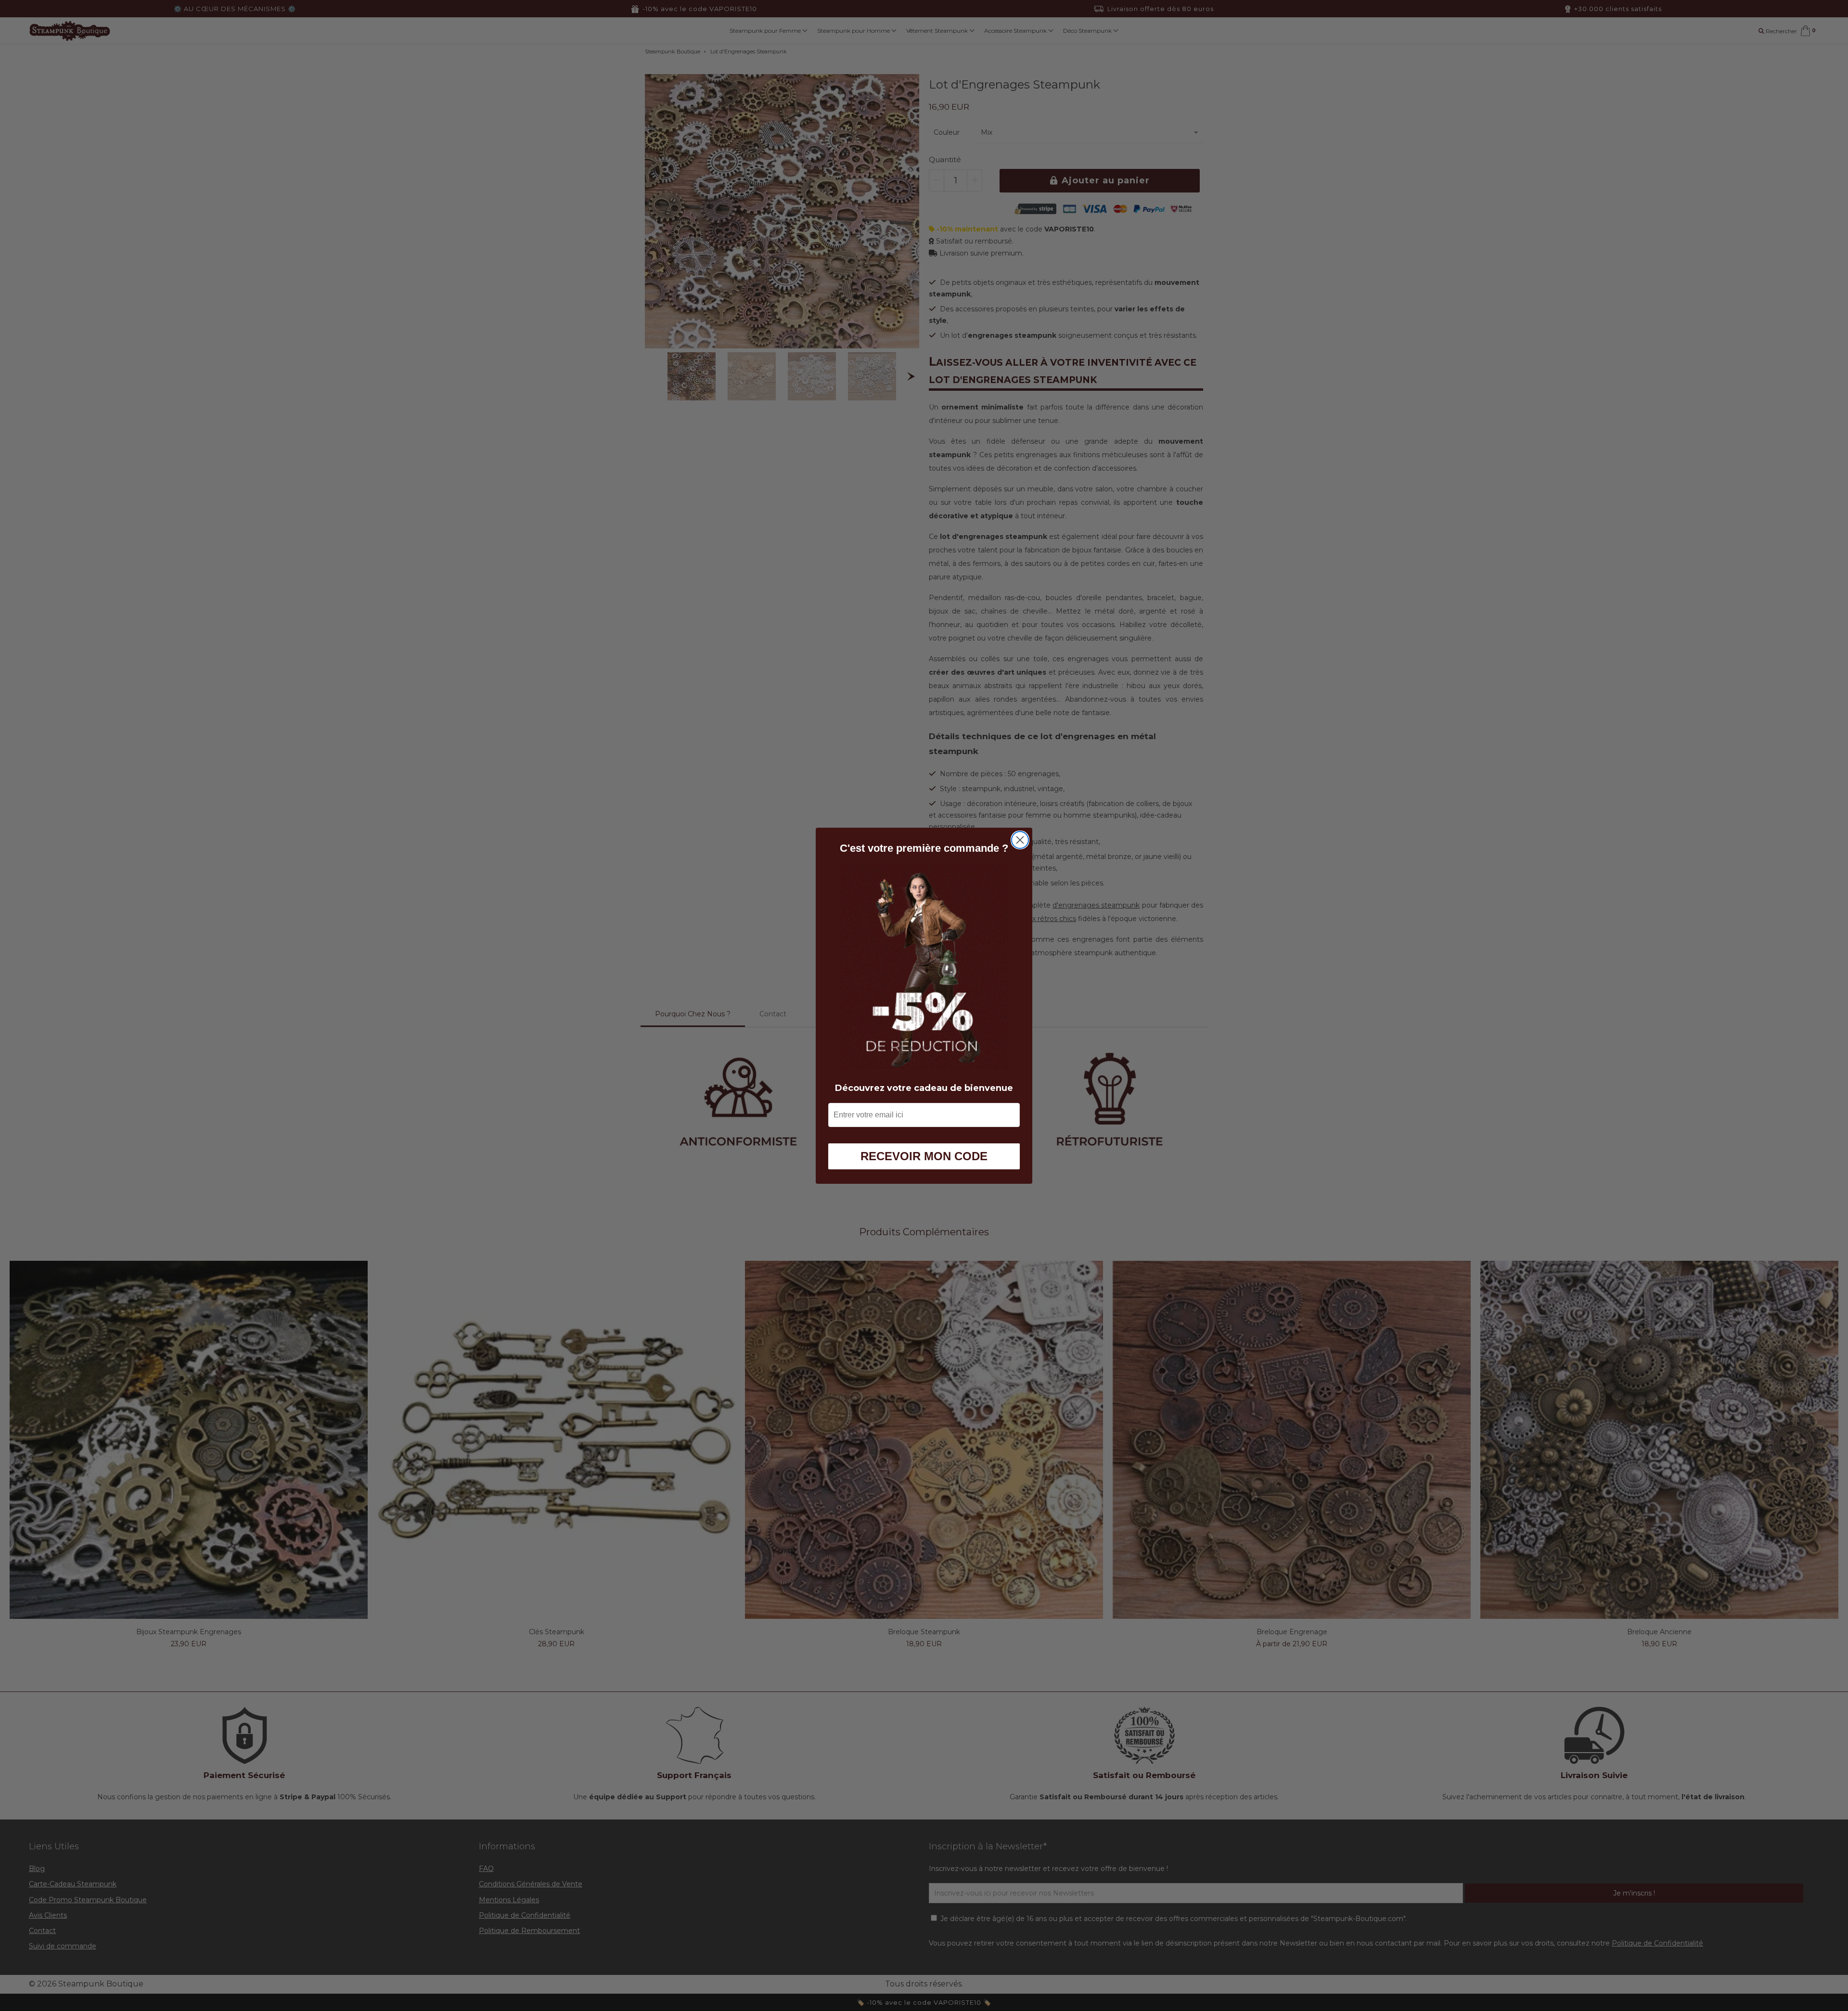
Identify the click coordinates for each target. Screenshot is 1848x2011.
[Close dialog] (1020, 840)
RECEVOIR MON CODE (924, 1156)
